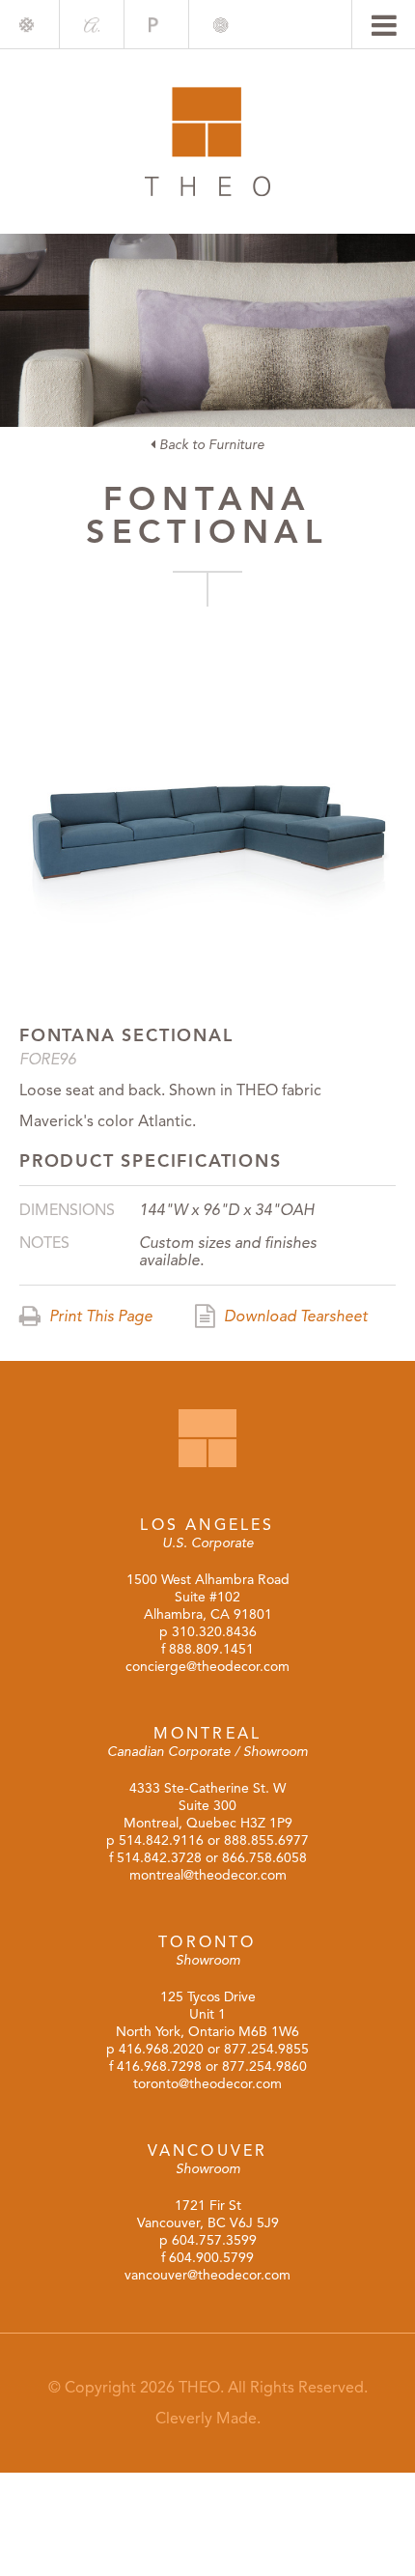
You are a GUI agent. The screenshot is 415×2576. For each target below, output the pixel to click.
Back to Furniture (210, 445)
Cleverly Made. (208, 2419)
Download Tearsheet (294, 1316)
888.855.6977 (266, 1840)
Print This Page (99, 1316)
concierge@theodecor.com (207, 1667)
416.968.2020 (161, 2049)
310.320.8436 (214, 1632)
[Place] (156, 25)
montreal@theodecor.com (208, 1875)
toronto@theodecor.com (207, 2084)
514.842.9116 (161, 1840)
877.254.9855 (266, 2049)
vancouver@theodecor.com (207, 2275)
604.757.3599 (214, 2240)
